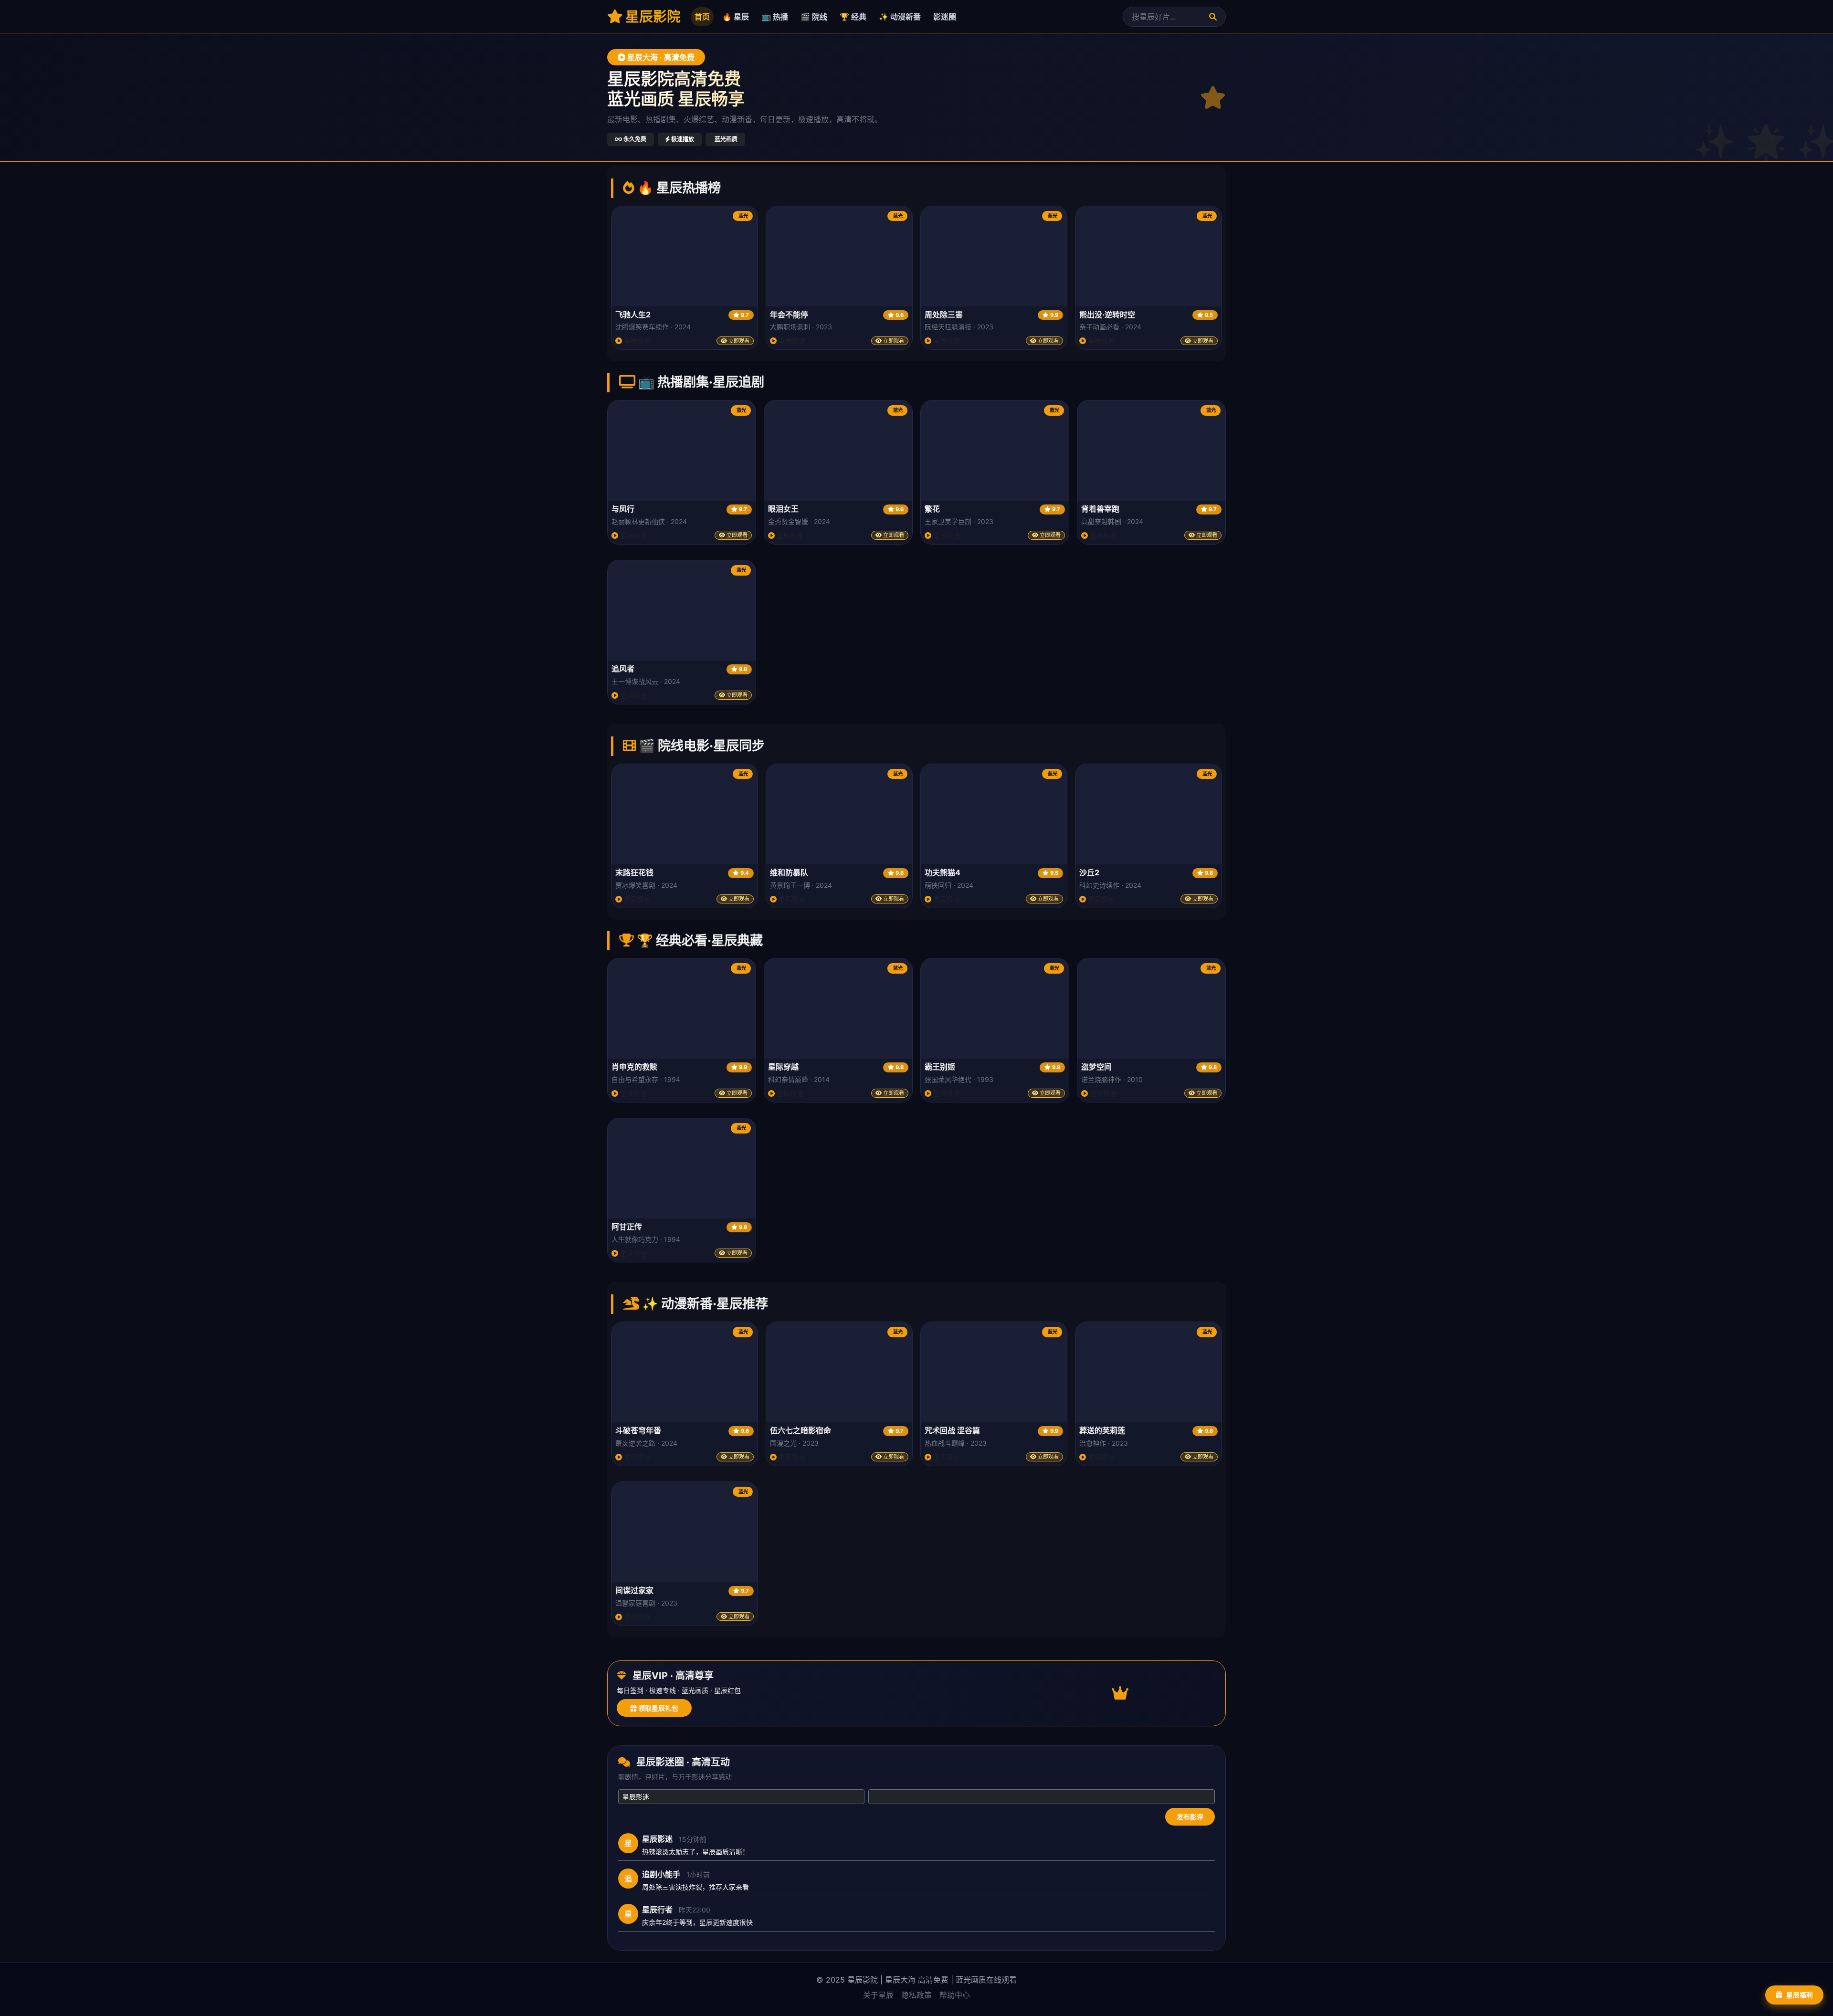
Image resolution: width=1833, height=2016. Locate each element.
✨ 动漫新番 (900, 17)
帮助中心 (955, 1995)
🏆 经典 (853, 17)
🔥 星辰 (736, 17)
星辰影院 (652, 16)
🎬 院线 (814, 17)
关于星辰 (878, 1995)
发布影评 (1190, 1817)
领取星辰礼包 (658, 1708)
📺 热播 (775, 17)
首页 (702, 17)
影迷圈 (945, 17)
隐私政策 (916, 1995)
